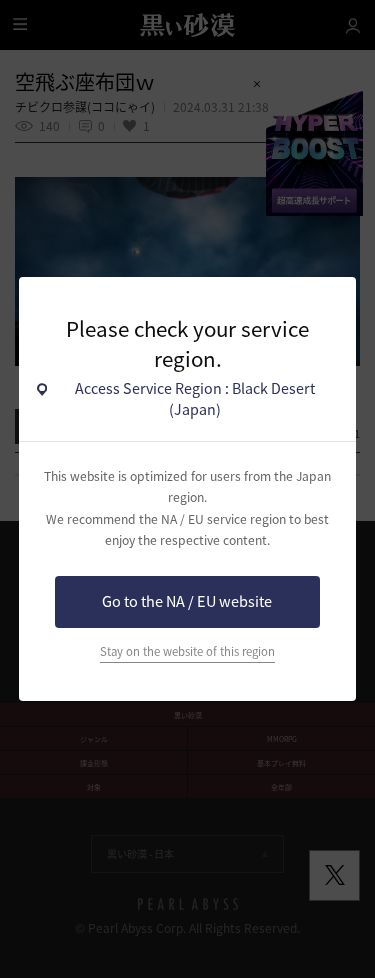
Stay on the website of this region (187, 651)
